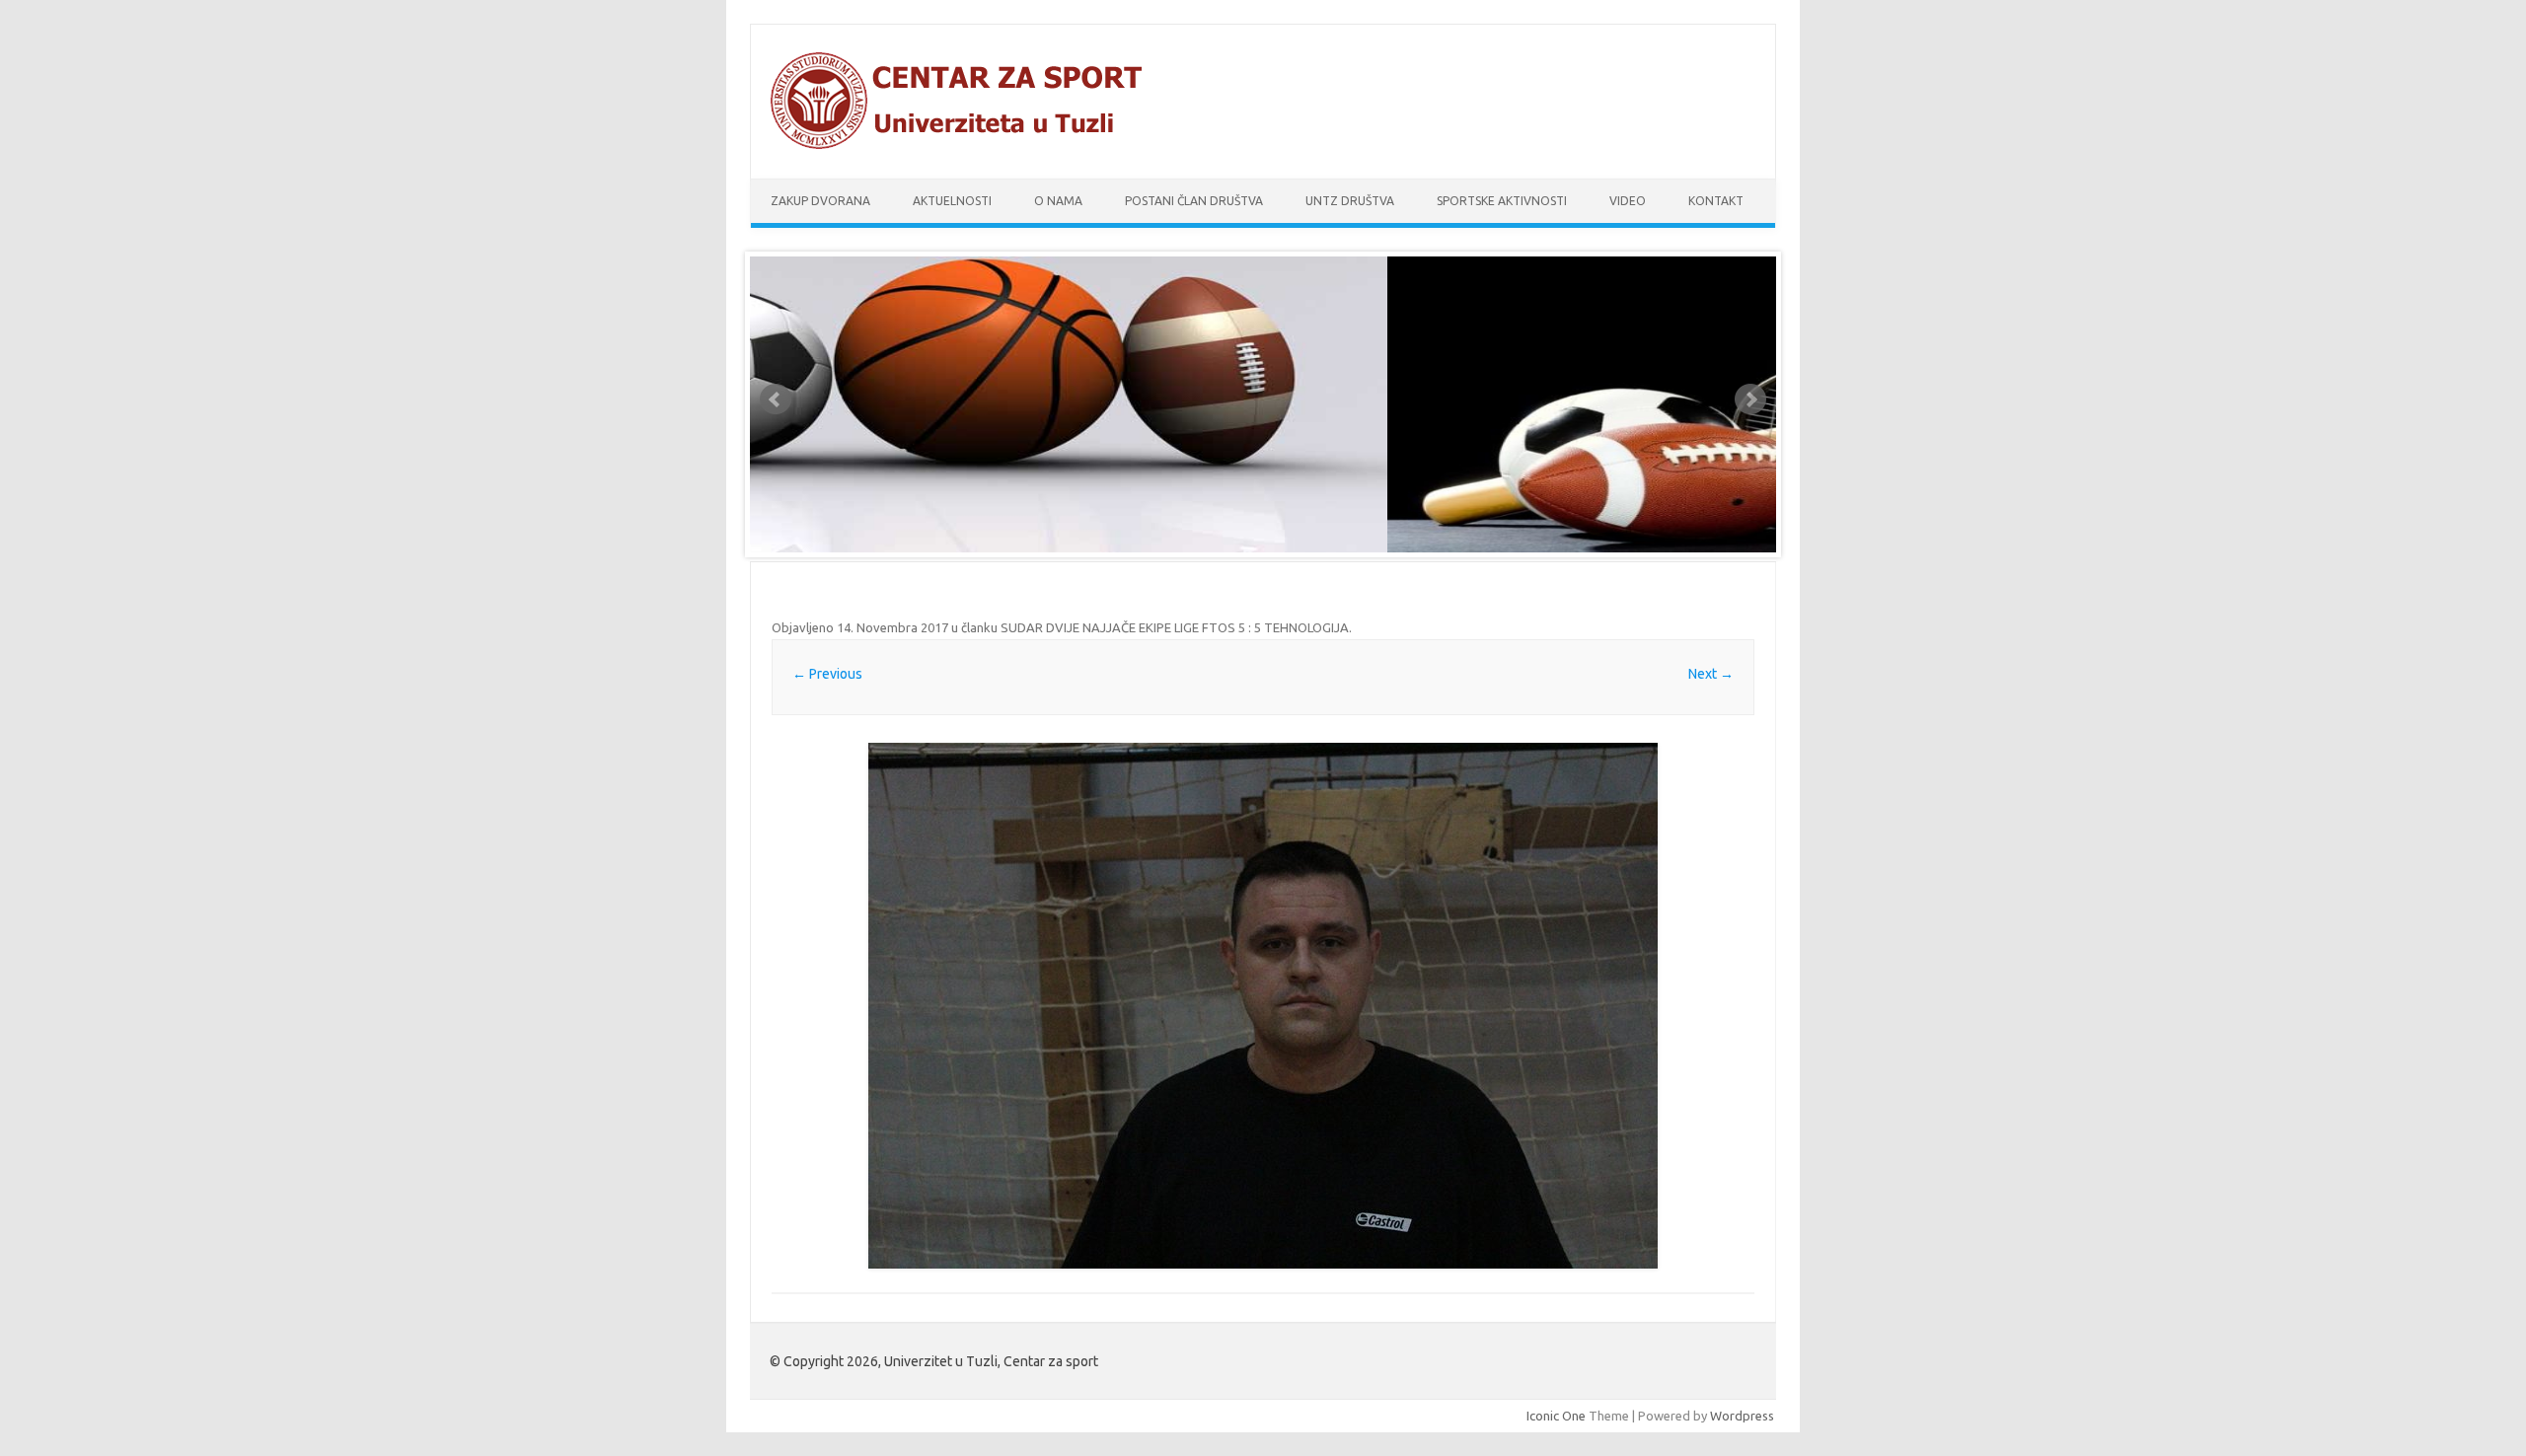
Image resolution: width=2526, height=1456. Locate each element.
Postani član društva (1194, 201)
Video (1628, 201)
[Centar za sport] (965, 145)
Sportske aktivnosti (1502, 201)
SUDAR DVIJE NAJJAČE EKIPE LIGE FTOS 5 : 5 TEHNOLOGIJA (1175, 627)
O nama (1058, 201)
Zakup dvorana (820, 201)
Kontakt (1716, 201)
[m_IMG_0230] (1263, 1006)
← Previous (827, 674)
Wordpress (1742, 1416)
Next (1750, 400)
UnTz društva (1350, 201)
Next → (1711, 674)
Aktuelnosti (952, 201)
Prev (776, 400)
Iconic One (1556, 1416)
